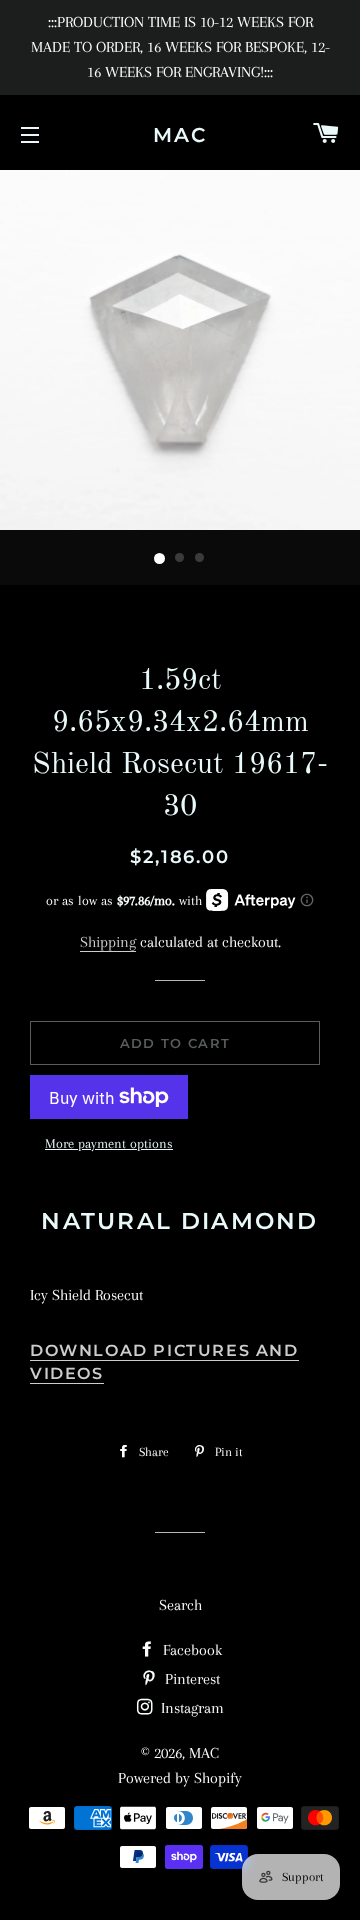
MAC (180, 135)
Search (180, 1605)
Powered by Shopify (180, 1778)
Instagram (190, 1708)
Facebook (190, 1650)
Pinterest (190, 1679)
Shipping (108, 942)
